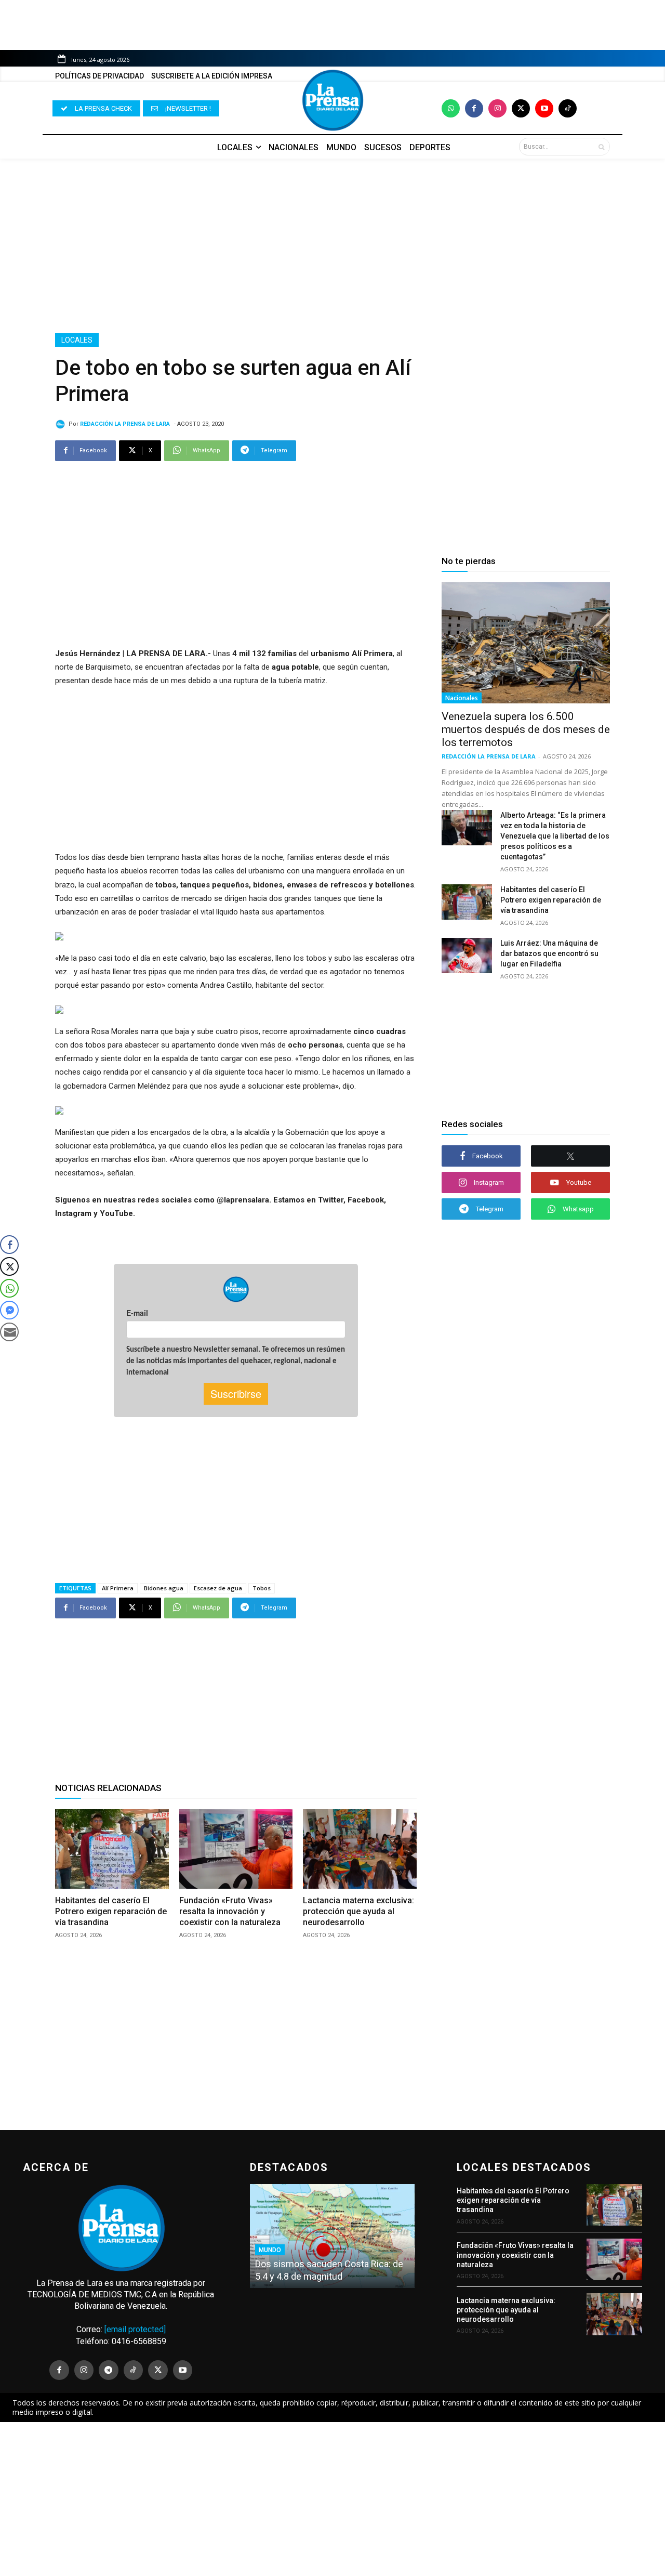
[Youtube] (544, 108)
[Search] (601, 147)
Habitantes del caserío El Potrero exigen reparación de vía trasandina (111, 1911)
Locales (77, 340)
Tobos (262, 1588)
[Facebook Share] (9, 1245)
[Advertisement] (332, 246)
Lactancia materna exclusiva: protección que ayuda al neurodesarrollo (358, 1911)
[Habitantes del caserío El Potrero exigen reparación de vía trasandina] (112, 1849)
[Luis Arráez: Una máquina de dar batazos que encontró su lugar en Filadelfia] (467, 956)
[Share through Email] (9, 1332)
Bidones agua (164, 1588)
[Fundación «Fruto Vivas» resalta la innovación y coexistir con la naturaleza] (236, 1849)
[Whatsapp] (451, 108)
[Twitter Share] (9, 1266)
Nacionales (462, 698)
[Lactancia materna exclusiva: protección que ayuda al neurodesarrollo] (360, 1849)
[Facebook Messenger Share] (9, 1310)
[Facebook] (474, 108)
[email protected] (135, 2329)
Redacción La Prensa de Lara (125, 424)
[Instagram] (497, 108)
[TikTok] (134, 2370)
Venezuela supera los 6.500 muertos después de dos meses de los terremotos (526, 729)
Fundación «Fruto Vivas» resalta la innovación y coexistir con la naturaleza (230, 1911)
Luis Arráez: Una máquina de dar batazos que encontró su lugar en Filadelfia (549, 953)
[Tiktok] (568, 108)
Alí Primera (118, 1588)
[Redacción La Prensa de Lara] (62, 424)
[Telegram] (109, 2370)
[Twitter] (521, 108)
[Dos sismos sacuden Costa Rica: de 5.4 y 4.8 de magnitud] (332, 2236)
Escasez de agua (218, 1588)
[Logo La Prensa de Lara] (332, 100)
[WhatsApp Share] (9, 1288)
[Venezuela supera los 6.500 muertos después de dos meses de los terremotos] (526, 643)
